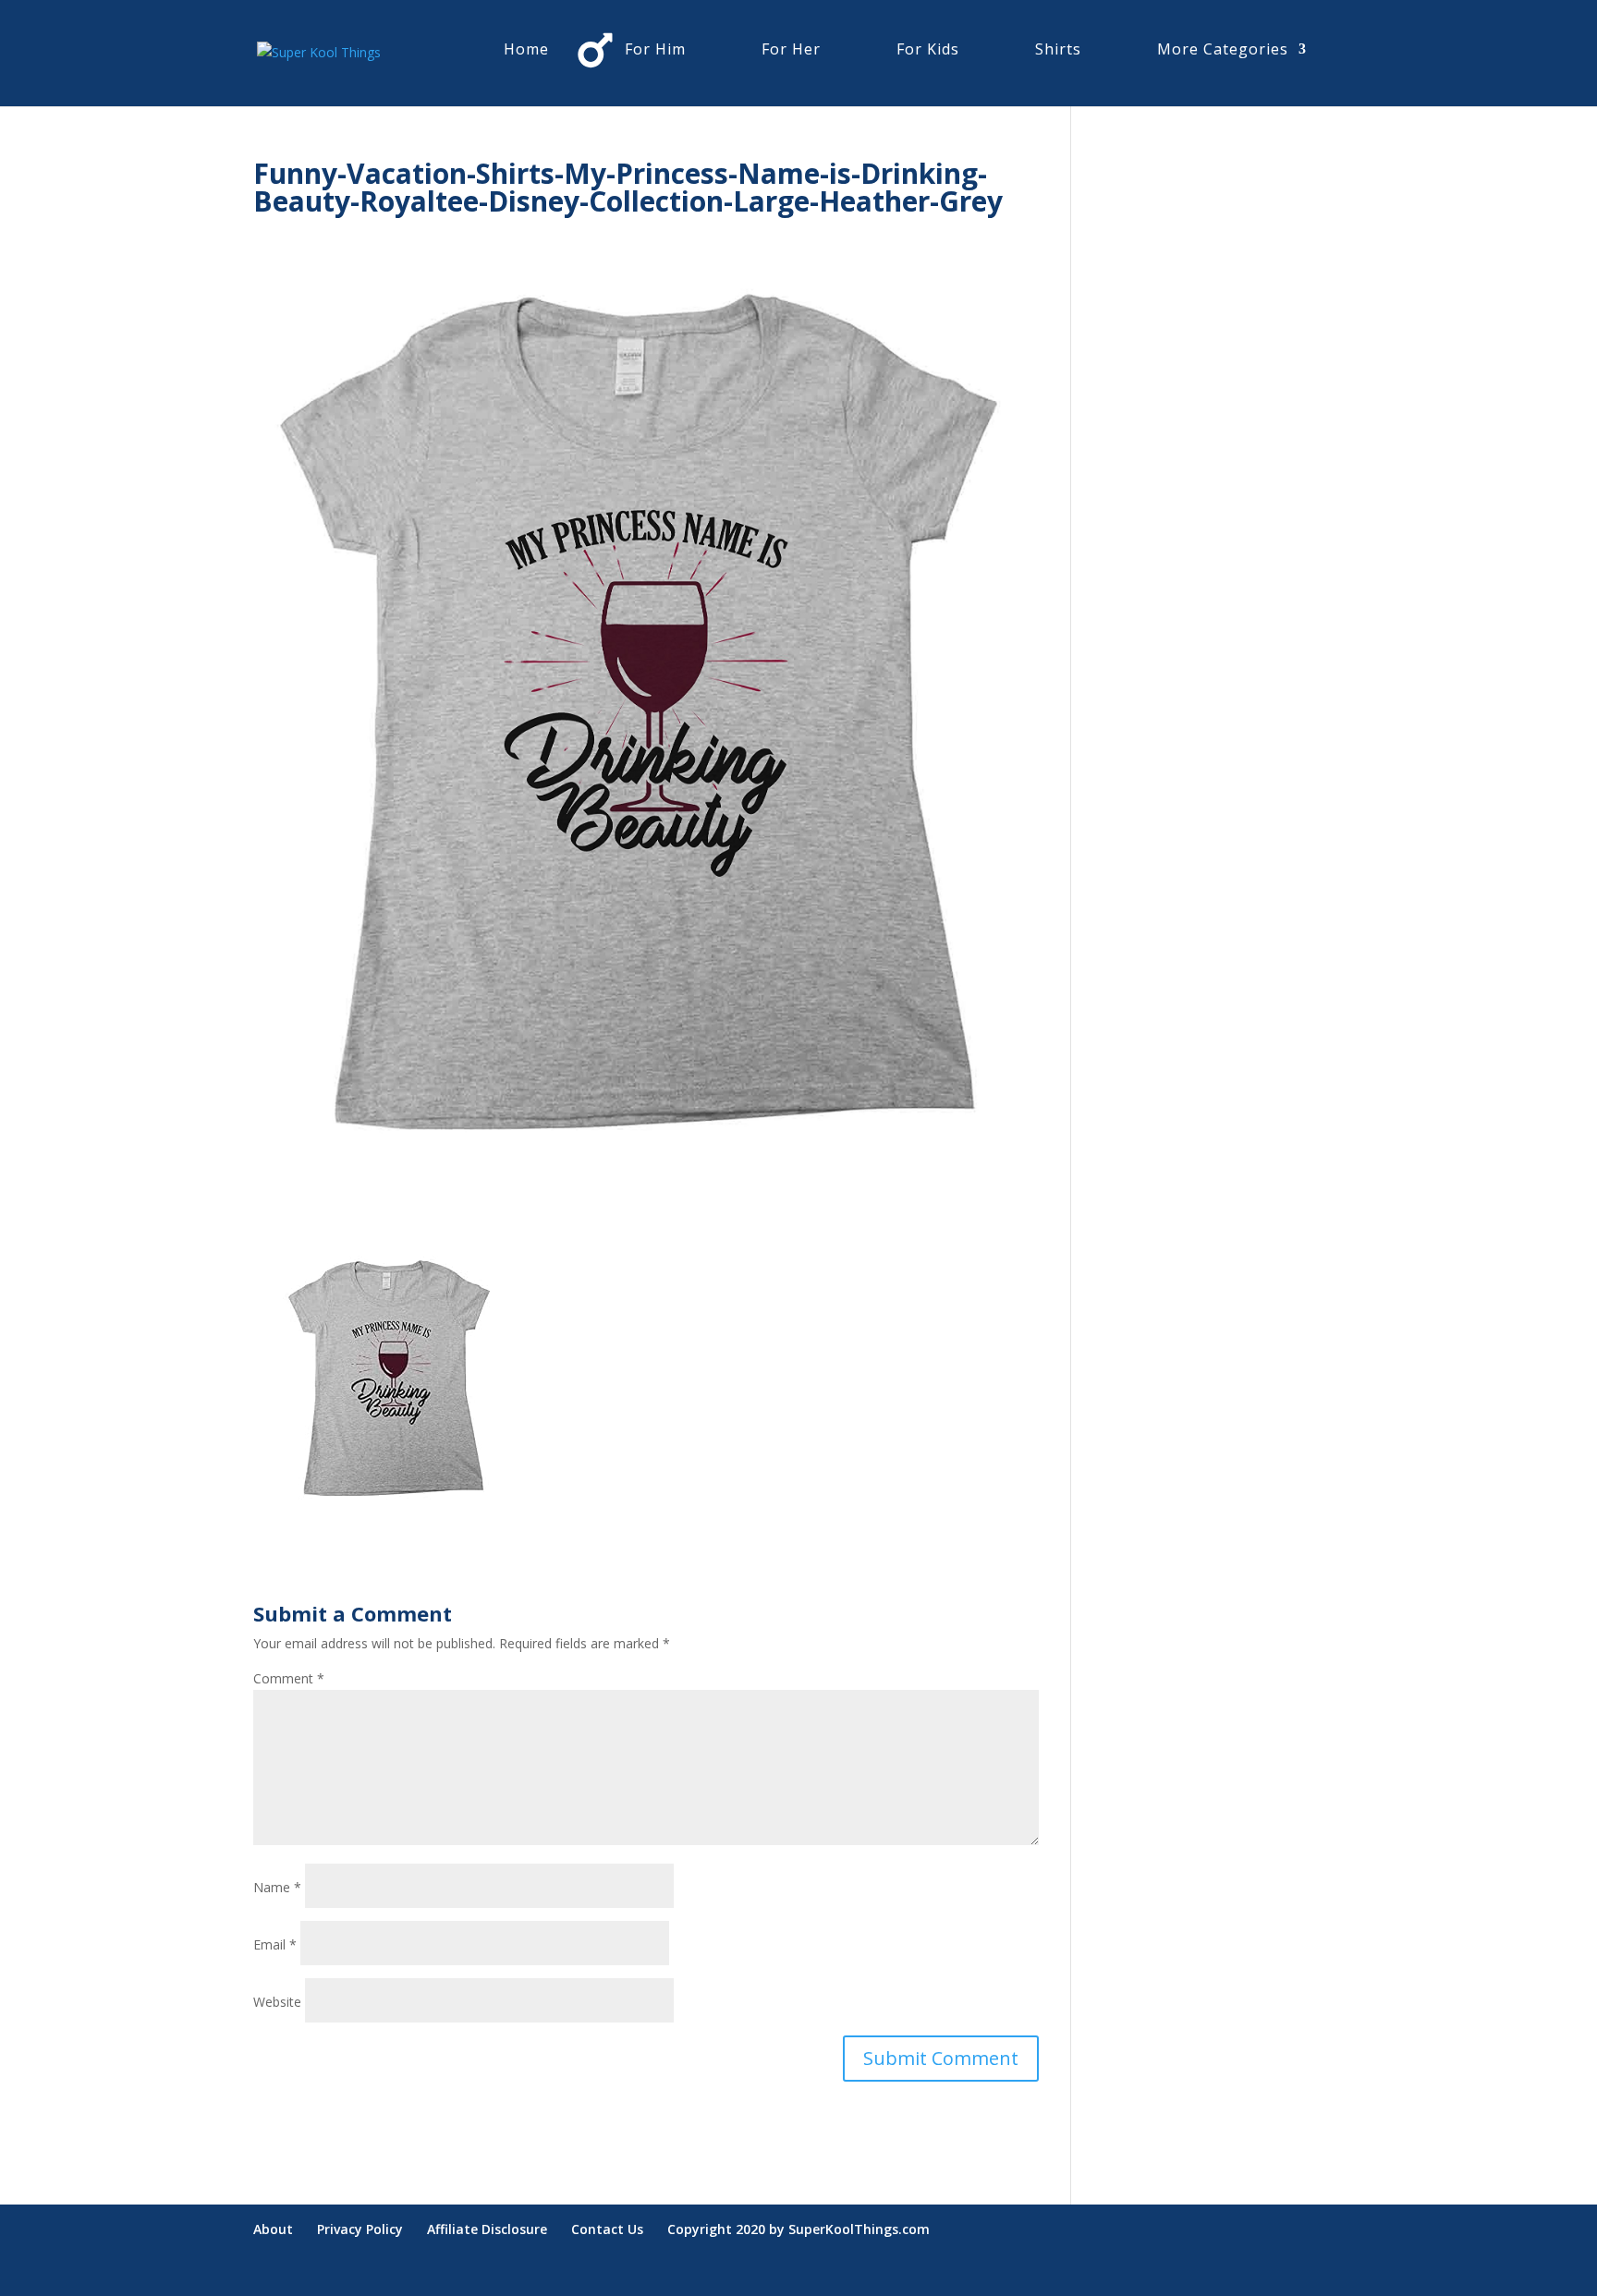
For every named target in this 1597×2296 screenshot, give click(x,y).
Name (277, 1887)
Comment (289, 1678)
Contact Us (607, 2229)
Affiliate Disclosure (487, 2229)
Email (275, 1944)
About (273, 2229)
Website (277, 2002)
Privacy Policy (360, 2229)
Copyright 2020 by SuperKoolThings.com (798, 2229)
